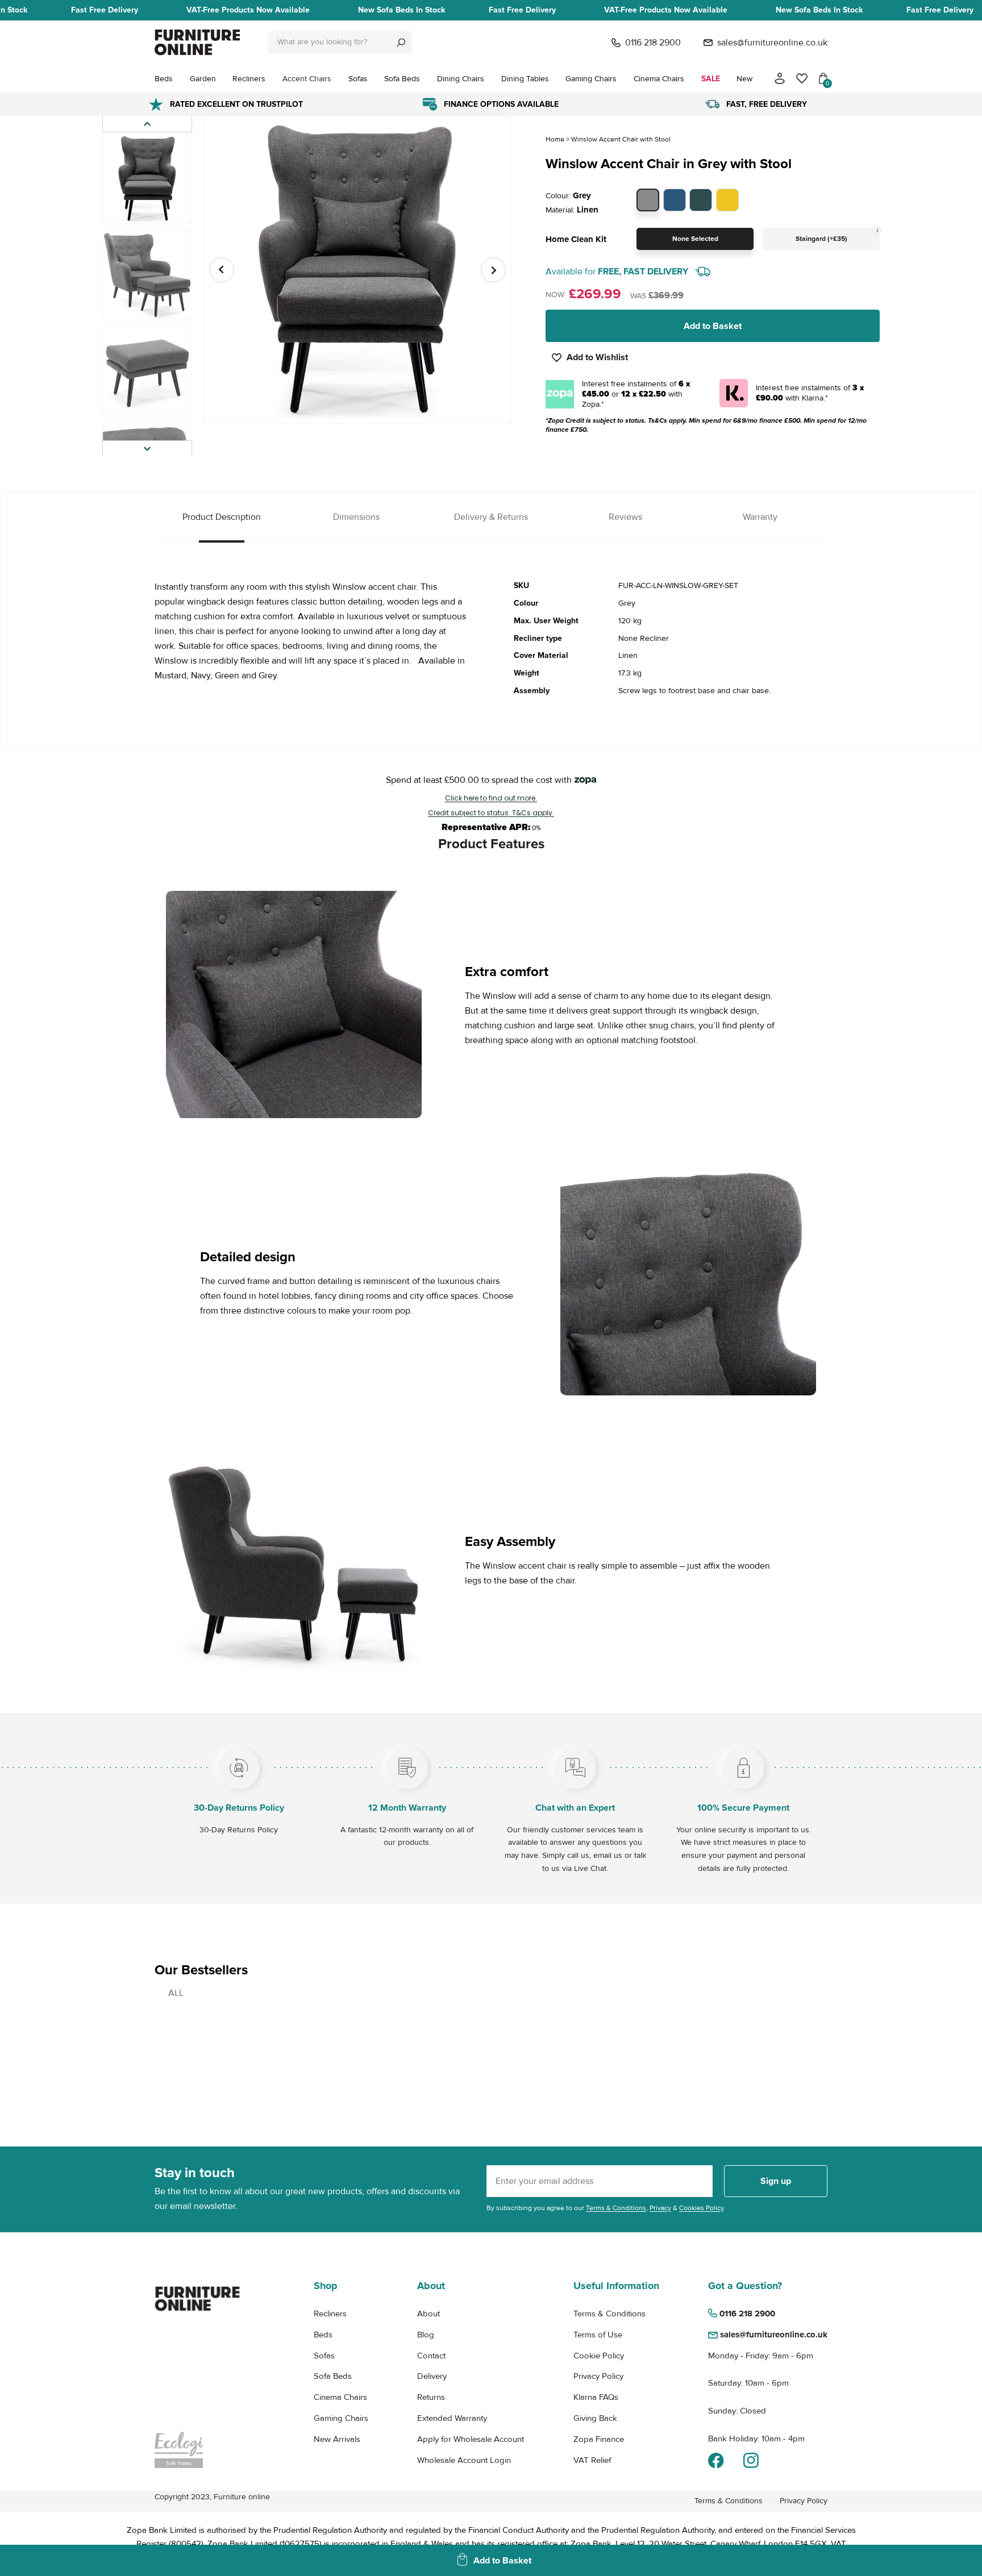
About (428, 2314)
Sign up (776, 2181)
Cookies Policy (701, 2208)
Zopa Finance (599, 2439)
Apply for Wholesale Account (471, 2439)
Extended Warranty (452, 2418)
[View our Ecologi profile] (197, 2450)
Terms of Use (598, 2335)
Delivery (432, 2376)
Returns (431, 2397)
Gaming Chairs (341, 2418)
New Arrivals (337, 2439)
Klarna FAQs (596, 2397)
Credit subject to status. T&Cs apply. (491, 813)
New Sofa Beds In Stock (401, 10)
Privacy (660, 2208)
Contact (431, 2356)
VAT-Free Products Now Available (248, 10)
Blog (426, 2335)
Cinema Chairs (340, 2397)
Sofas (324, 2356)
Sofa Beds (333, 2376)
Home (555, 139)
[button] (147, 449)
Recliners (330, 2314)
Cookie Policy (599, 2356)
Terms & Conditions (616, 2208)
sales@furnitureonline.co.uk (772, 43)
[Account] (780, 78)
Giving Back (595, 2418)
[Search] (401, 42)
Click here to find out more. (491, 798)
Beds (323, 2335)
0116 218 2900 (653, 43)
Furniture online (242, 2497)
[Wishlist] (802, 78)
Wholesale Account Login (464, 2460)
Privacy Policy (598, 2376)
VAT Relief (592, 2460)
